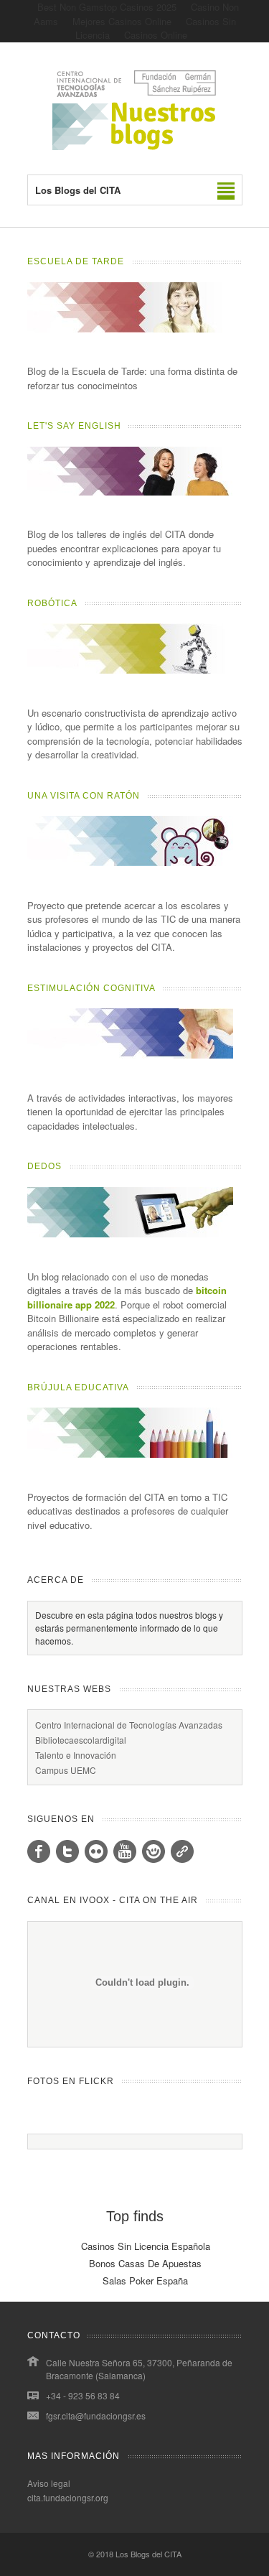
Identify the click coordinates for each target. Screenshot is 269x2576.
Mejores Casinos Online (122, 21)
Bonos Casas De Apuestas (145, 2263)
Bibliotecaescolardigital (81, 1740)
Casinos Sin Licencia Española (146, 2246)
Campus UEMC (66, 1770)
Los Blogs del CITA (148, 2554)
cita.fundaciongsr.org (68, 2497)
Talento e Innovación (76, 1755)
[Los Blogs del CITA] (135, 146)
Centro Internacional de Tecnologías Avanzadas (129, 1725)
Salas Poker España (145, 2280)
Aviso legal (49, 2483)
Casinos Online (156, 35)
